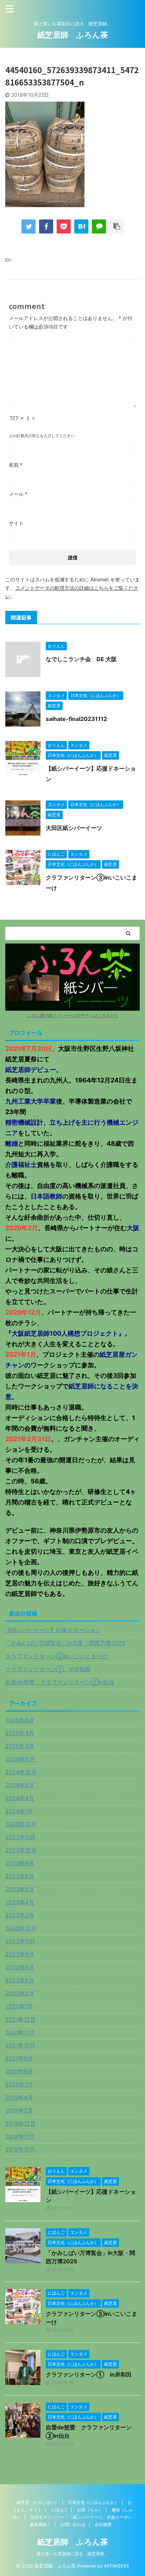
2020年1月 (19, 2084)
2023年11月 (20, 1837)
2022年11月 (20, 1941)
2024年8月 (20, 1785)
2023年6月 (20, 1876)
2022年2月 (20, 1993)
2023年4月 (20, 1902)
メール (18, 494)
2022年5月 (20, 1980)
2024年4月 (20, 1798)
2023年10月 (21, 1850)
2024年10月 (21, 1772)
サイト (16, 523)
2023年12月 (21, 1824)
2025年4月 (20, 1733)
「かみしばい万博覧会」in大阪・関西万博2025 (65, 1643)
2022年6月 (20, 1967)
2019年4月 (19, 2097)
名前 (16, 465)
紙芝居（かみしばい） (38, 2502)
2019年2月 (19, 2110)
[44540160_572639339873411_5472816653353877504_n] (81, 226)
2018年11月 (20, 2136)
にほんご (59, 2510)
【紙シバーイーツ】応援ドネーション (53, 1630)
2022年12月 (21, 1928)
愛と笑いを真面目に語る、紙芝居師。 (72, 2554)
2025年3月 (20, 1746)
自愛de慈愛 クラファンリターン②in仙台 (60, 1682)
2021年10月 (20, 2045)
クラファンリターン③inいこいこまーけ (56, 1656)
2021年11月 (20, 2032)
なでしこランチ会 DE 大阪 (81, 659)
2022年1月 (19, 2006)
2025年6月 (20, 1720)
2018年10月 (20, 2149)
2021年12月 (20, 2019)
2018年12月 (20, 2123)
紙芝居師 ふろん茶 (73, 35)
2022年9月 (20, 1954)
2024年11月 (20, 1759)
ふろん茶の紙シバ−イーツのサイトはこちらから (72, 1015)
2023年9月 (20, 1863)
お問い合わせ (73, 2524)
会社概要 (103, 2524)
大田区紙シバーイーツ (74, 828)
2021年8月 (19, 2071)
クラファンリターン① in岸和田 (48, 1669)
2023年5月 (20, 1889)
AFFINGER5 (116, 2566)
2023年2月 (20, 1915)
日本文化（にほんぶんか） (93, 2502)
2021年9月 (19, 2058)
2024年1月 (19, 1811)
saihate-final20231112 (76, 719)
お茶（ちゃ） (90, 2510)
